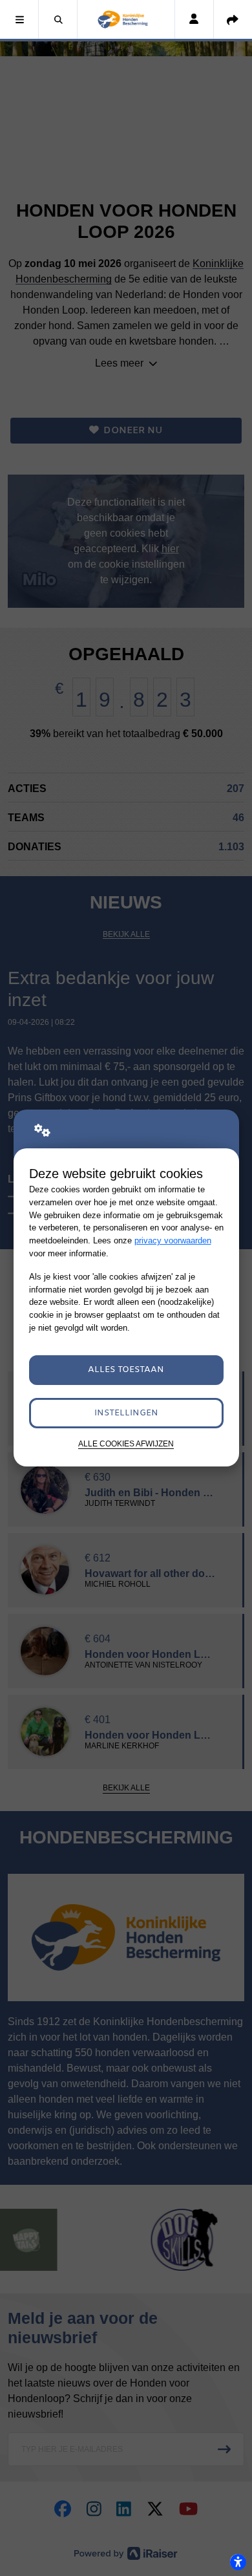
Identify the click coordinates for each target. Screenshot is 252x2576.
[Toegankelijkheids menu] (238, 2562)
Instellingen (126, 1413)
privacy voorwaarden (173, 1240)
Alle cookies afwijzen (126, 1444)
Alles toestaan (126, 1370)
